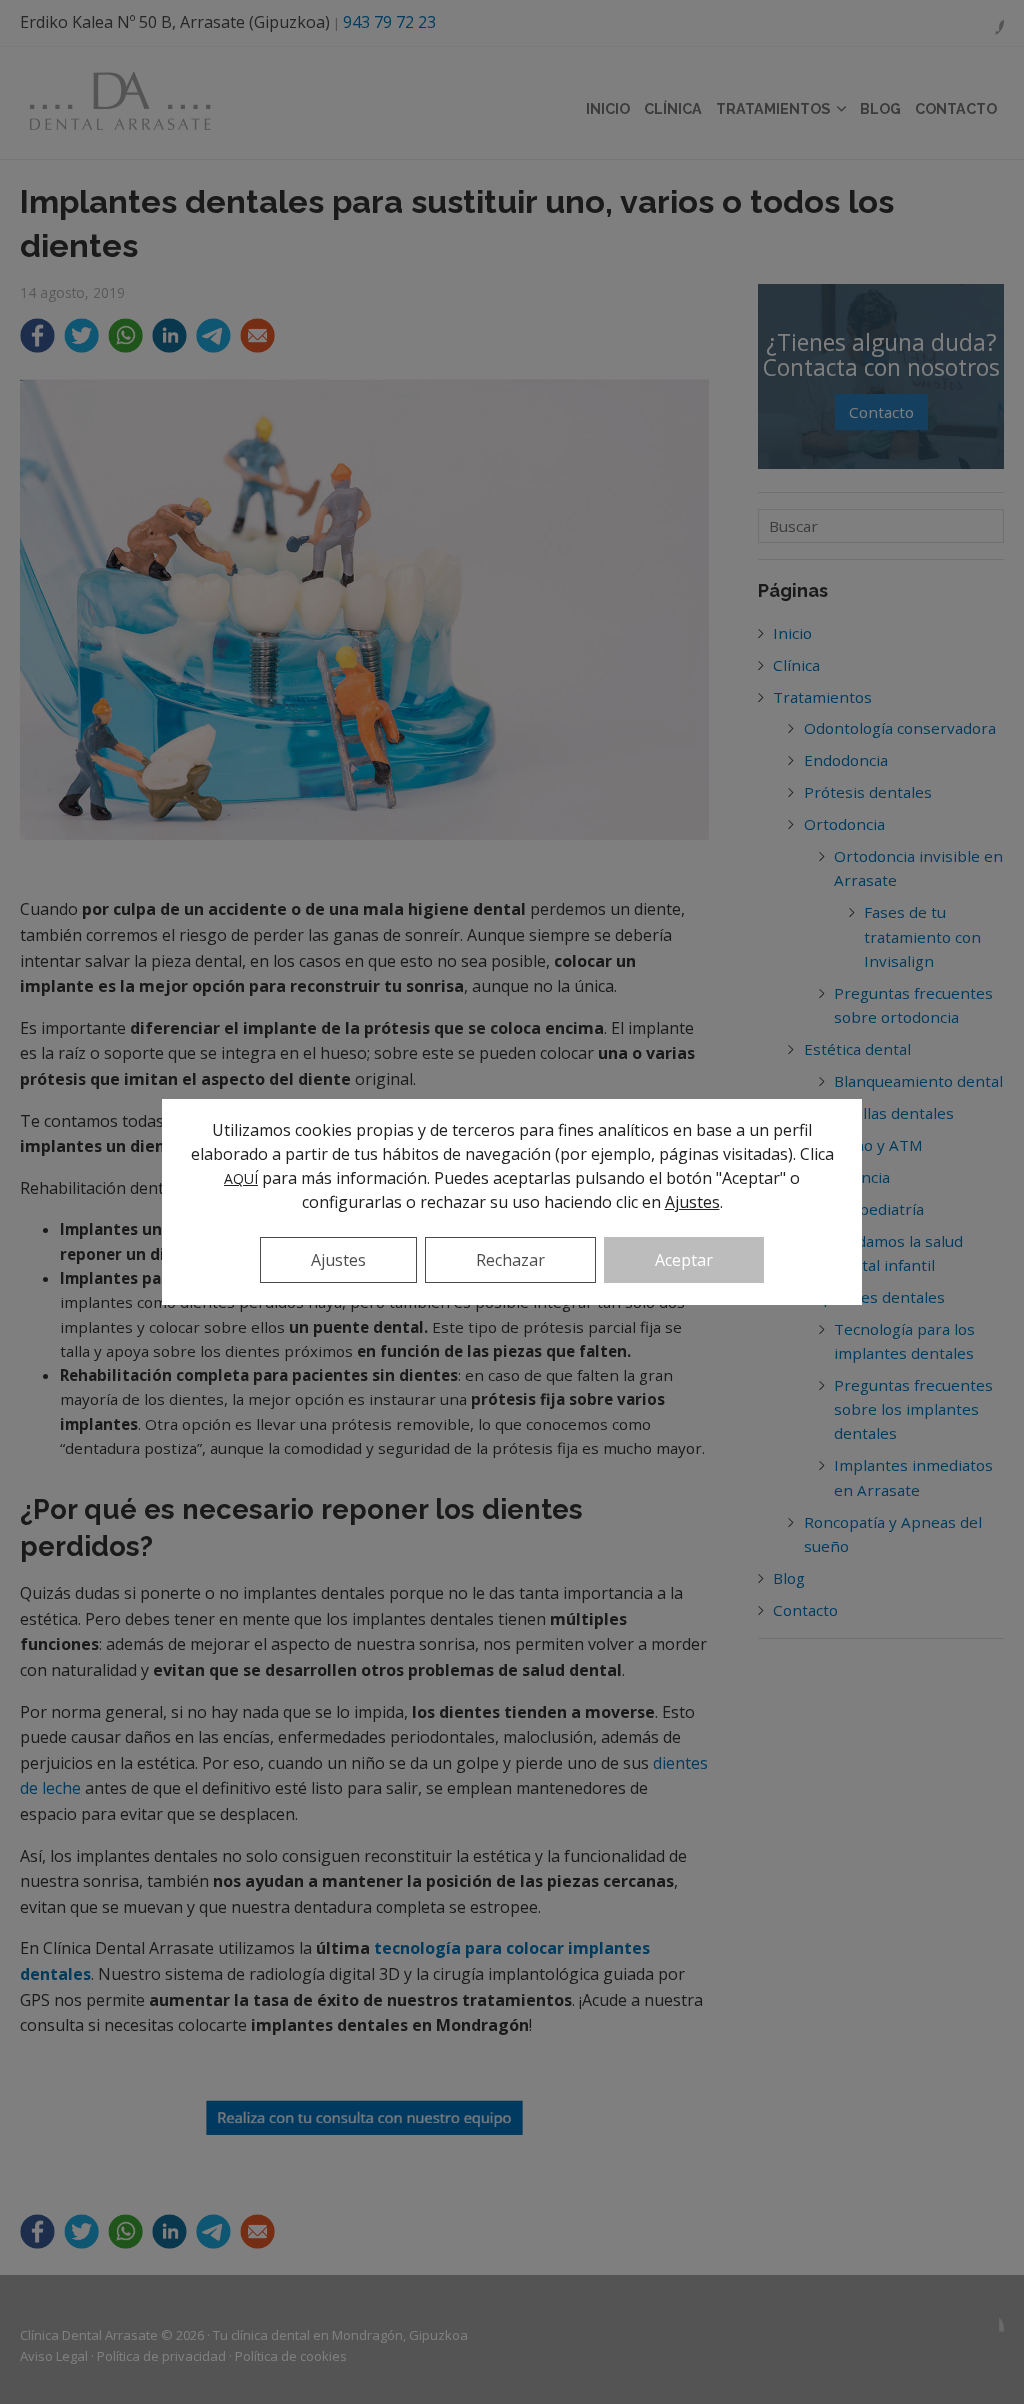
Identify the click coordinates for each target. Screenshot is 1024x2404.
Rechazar (510, 1260)
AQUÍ (241, 1178)
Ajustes (692, 1202)
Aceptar (684, 1260)
